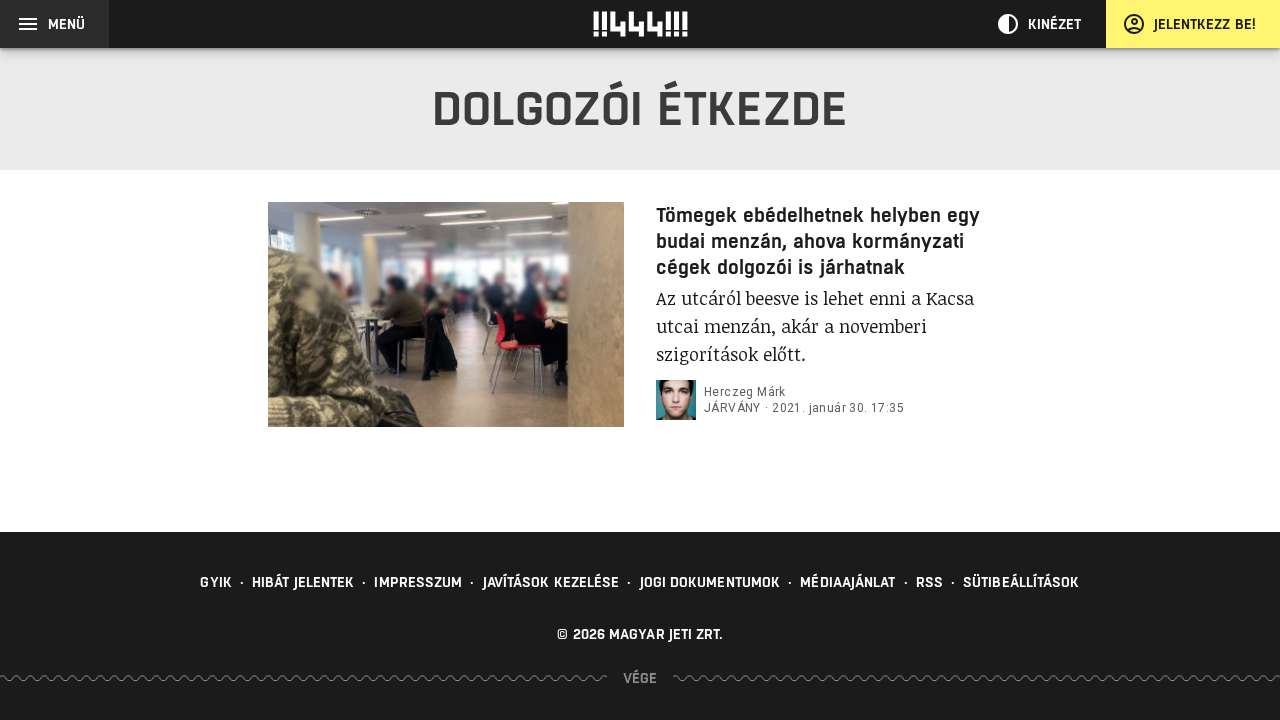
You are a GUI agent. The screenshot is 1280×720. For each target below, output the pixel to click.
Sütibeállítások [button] (1021, 582)
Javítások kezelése (551, 582)
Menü (66, 24)
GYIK (215, 582)
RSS (929, 582)
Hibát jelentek (303, 582)
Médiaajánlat (847, 582)
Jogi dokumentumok (710, 582)
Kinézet (1055, 24)
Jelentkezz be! (1205, 24)
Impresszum (418, 582)
